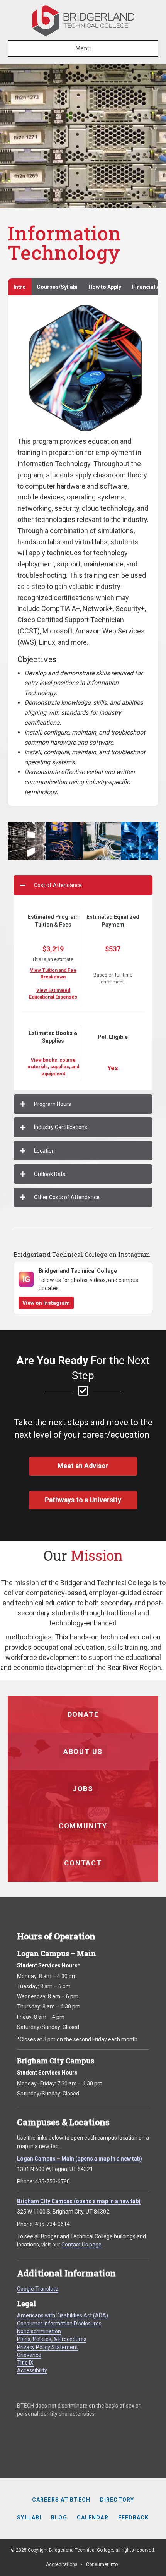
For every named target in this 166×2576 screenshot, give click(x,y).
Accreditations (62, 2564)
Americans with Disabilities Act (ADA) (63, 2315)
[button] (83, 885)
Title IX (25, 2363)
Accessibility (32, 2370)
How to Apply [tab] (105, 287)
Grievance (29, 2355)
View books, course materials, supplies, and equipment (53, 1067)
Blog (59, 2518)
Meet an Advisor (83, 1466)
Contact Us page (81, 2245)
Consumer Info (102, 2564)
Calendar (93, 2518)
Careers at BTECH (61, 2500)
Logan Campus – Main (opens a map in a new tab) (80, 2159)
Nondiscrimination (39, 2331)
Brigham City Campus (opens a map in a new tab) (79, 2201)
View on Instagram (46, 1303)
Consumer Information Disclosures (59, 2324)
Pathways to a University (83, 1500)
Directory (117, 2500)
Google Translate (38, 2289)
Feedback (134, 2518)
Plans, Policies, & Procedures (52, 2339)
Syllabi (29, 2518)
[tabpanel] (83, 551)
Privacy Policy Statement (47, 2347)
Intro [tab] (20, 287)
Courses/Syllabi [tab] (57, 287)
